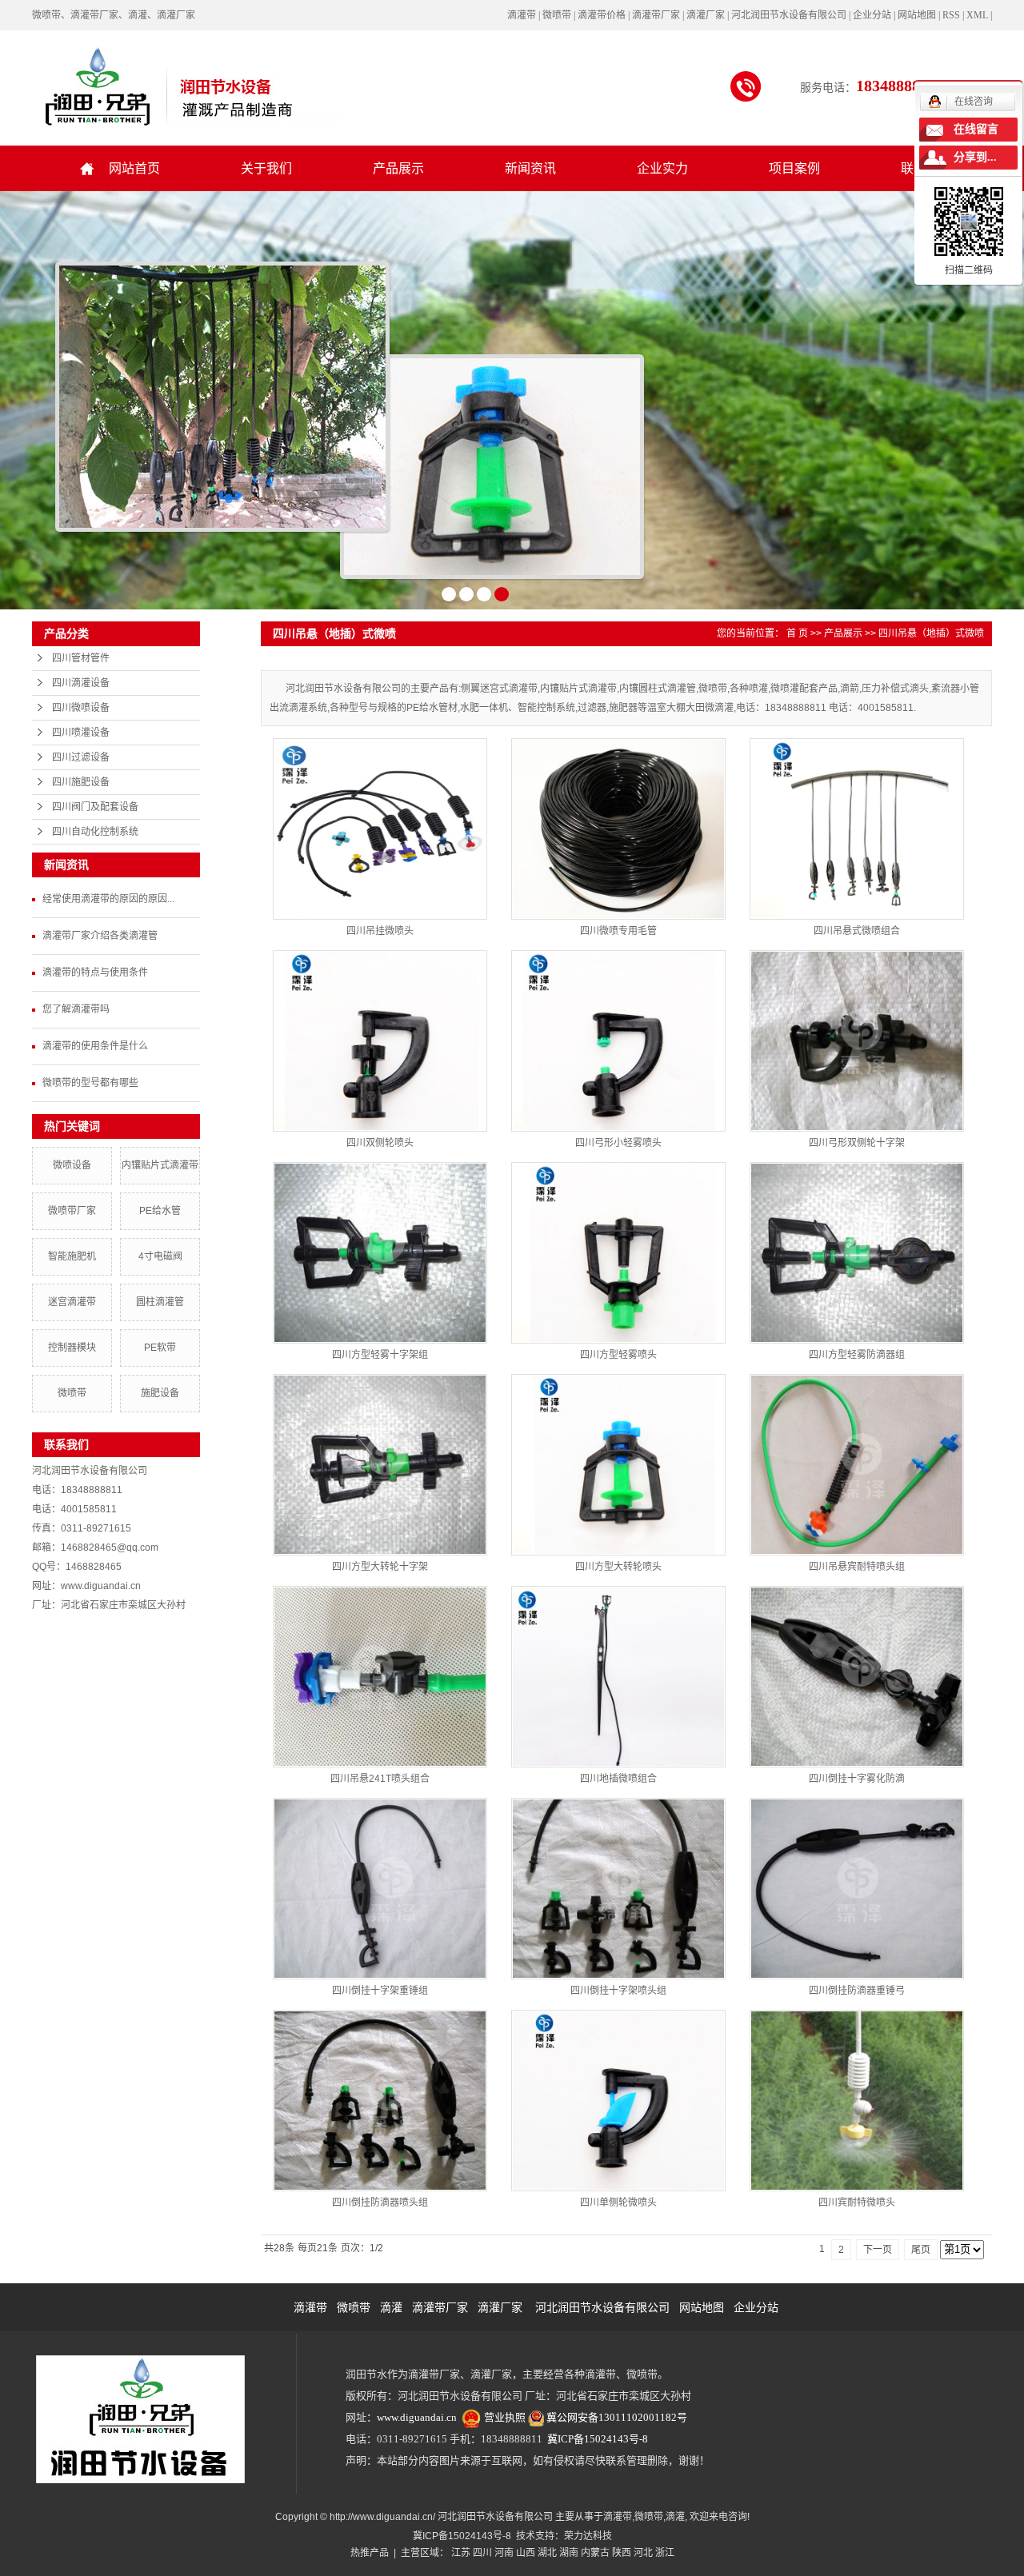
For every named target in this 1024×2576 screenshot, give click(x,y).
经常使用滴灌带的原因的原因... (108, 899)
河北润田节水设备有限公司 (602, 2307)
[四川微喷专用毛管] (618, 829)
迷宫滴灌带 (72, 1302)
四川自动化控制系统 (95, 832)
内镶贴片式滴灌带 (160, 1165)
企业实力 (662, 168)
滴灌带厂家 (440, 2307)
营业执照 (505, 2417)
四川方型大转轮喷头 (618, 1567)
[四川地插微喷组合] (618, 1677)
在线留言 (976, 129)
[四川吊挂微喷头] (380, 829)
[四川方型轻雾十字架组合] (380, 1253)
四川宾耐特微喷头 (857, 2203)
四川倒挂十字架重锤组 (380, 1991)
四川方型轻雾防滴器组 (857, 1355)
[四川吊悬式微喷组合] (857, 829)
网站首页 (134, 168)
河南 (504, 2553)
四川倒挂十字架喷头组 (618, 1991)
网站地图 (917, 15)
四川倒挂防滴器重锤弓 (857, 1991)
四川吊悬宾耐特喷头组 (857, 1567)
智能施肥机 (72, 1256)
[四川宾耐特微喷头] (857, 2101)
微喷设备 (72, 1165)
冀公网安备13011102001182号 (617, 2417)
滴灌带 (310, 2307)
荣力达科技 (588, 2536)
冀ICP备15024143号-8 (598, 2439)
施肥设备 (160, 1393)
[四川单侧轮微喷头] (618, 2101)
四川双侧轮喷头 (380, 1143)
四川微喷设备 (81, 708)
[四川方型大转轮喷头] (618, 1465)
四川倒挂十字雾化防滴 (857, 1779)
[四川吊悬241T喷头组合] (380, 1677)
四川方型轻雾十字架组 (380, 1355)
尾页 (921, 2250)
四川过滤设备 (81, 757)
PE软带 (160, 1348)
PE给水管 (160, 1211)
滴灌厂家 (500, 2307)
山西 (526, 2553)
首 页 (797, 633)
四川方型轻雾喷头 (618, 1355)
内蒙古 (595, 2553)
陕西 (622, 2553)
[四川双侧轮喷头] (380, 1041)
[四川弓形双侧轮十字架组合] (857, 1041)
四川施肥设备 (81, 782)
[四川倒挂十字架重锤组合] (380, 1889)
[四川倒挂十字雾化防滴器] (857, 1677)
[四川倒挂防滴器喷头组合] (380, 2101)
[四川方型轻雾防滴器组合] (857, 1253)
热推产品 (370, 2553)
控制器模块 (72, 1348)
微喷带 (72, 1393)
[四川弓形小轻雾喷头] (618, 1041)
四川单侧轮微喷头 (618, 2203)
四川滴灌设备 (81, 683)
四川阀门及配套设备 (95, 807)
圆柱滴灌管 (160, 1302)
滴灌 (391, 2307)
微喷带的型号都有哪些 (90, 1083)
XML (977, 15)
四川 (482, 2553)
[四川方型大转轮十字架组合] (380, 1465)
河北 (643, 2553)
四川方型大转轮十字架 (380, 1567)
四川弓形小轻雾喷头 (618, 1143)
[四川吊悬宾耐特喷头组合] (857, 1465)
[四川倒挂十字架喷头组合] (618, 1889)
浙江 (665, 2553)
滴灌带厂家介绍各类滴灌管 (100, 936)
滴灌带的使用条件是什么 (95, 1046)
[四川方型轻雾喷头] (618, 1253)
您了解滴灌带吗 (76, 1009)
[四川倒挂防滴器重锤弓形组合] (857, 1889)
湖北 (547, 2553)
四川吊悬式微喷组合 (857, 931)
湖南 (569, 2553)
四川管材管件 (81, 658)
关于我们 (266, 168)
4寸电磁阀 (160, 1256)
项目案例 (794, 168)
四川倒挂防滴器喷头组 (380, 2203)
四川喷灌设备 (81, 733)
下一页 (878, 2250)
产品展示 (398, 168)
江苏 (461, 2553)
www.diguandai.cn (417, 2417)
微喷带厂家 (72, 1211)
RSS (951, 15)
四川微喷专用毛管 (618, 931)
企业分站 (872, 15)
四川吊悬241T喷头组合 (380, 1779)
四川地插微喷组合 (618, 1779)
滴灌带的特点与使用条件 (95, 972)
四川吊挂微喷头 (380, 931)
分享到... (975, 157)
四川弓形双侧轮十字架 (857, 1143)
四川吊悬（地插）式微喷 (931, 633)
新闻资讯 (530, 168)
